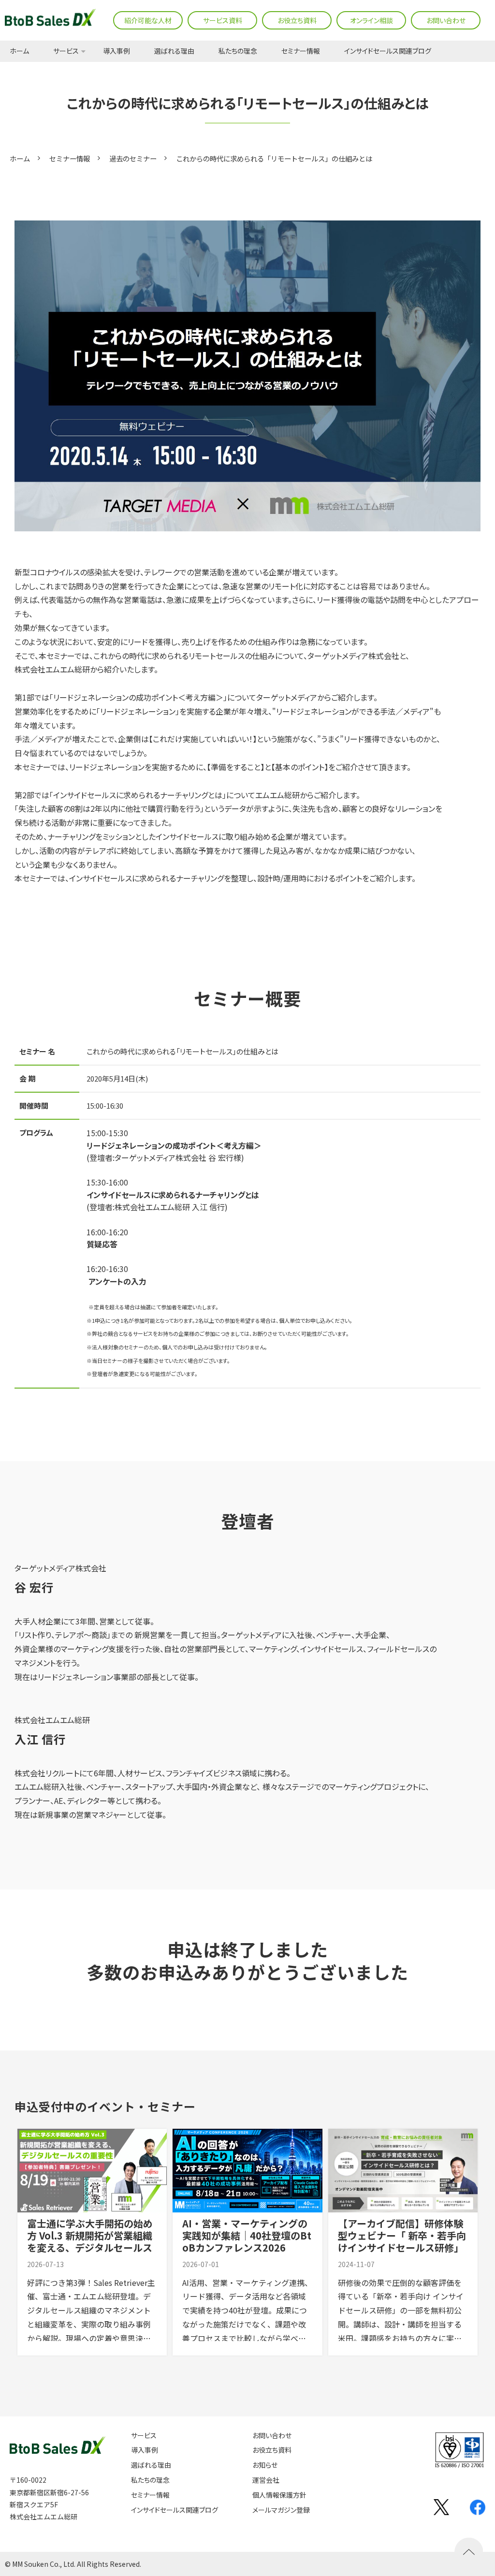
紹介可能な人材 (148, 20)
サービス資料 (223, 20)
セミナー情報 (301, 51)
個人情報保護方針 (279, 2495)
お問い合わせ (446, 20)
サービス (66, 51)
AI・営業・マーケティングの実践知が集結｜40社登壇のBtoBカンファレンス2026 (247, 2235)
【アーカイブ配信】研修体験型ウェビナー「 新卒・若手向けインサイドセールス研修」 (402, 2235)
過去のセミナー (133, 158)
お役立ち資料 (297, 20)
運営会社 (266, 2480)
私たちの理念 (238, 51)
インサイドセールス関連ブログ (388, 51)
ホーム (19, 51)
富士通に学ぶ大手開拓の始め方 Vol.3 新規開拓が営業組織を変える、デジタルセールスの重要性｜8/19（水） (90, 2241)
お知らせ (265, 2465)
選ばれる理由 (174, 51)
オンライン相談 (371, 20)
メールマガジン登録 (281, 2510)
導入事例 (116, 51)
